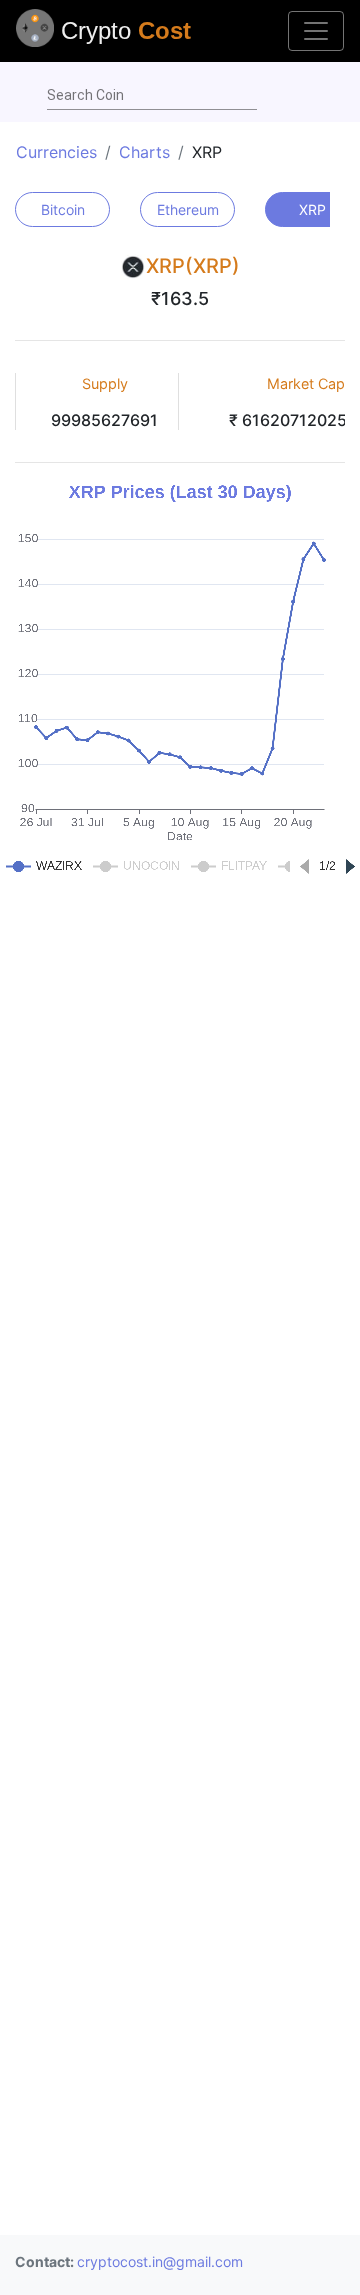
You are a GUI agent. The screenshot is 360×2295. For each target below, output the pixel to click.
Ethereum (188, 209)
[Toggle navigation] (316, 31)
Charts (144, 152)
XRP (312, 209)
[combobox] (152, 96)
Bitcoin (63, 209)
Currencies (56, 152)
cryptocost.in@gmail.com (160, 2261)
